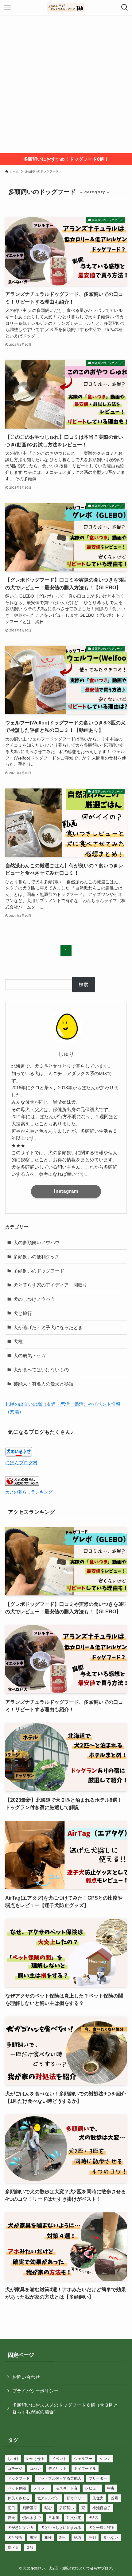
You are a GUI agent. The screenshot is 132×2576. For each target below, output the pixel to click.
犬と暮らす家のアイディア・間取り (50, 1285)
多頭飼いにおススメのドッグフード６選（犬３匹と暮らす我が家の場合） (65, 2408)
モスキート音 (67, 2488)
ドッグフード (19, 2478)
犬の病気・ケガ (30, 1355)
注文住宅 (74, 2518)
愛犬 (11, 2518)
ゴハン (35, 2469)
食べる (13, 2547)
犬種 (18, 1341)
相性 (48, 2538)
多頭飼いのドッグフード (39, 1271)
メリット (41, 2488)
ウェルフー (83, 2459)
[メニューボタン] (7, 7)
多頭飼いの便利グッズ (37, 1257)
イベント (59, 2459)
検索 (83, 984)
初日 (11, 2508)
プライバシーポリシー (35, 2391)
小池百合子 (102, 2508)
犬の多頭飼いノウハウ (37, 1242)
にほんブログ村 (21, 1463)
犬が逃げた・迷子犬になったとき (48, 1327)
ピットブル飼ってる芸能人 (59, 2478)
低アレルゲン (48, 2498)
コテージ (15, 2469)
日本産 (54, 2518)
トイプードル (85, 2469)
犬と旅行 (23, 1313)
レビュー (92, 2488)
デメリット (57, 2469)
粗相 (63, 2538)
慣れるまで (32, 2518)
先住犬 (98, 2498)
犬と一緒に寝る (102, 2528)
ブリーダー (98, 2478)
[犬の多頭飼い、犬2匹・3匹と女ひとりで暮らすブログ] (66, 7)
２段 (30, 2547)
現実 (33, 2538)
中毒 (111, 2488)
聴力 (78, 2538)
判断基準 (30, 2508)
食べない (111, 2538)
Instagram (66, 1191)
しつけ (13, 2459)
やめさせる (35, 2459)
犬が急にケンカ (21, 2528)
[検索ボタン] (125, 7)
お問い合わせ (26, 2377)
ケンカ (105, 2459)
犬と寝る (15, 2538)
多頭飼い (67, 2508)
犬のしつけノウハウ (34, 1299)
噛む (48, 2508)
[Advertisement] (66, 84)
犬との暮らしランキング (29, 1492)
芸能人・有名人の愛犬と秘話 (43, 1384)
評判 (92, 2538)
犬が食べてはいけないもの (41, 1370)
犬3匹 (93, 2518)
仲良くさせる (19, 2498)
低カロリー (76, 2498)
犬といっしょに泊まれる (61, 2528)
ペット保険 (17, 2488)
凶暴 (115, 2498)
